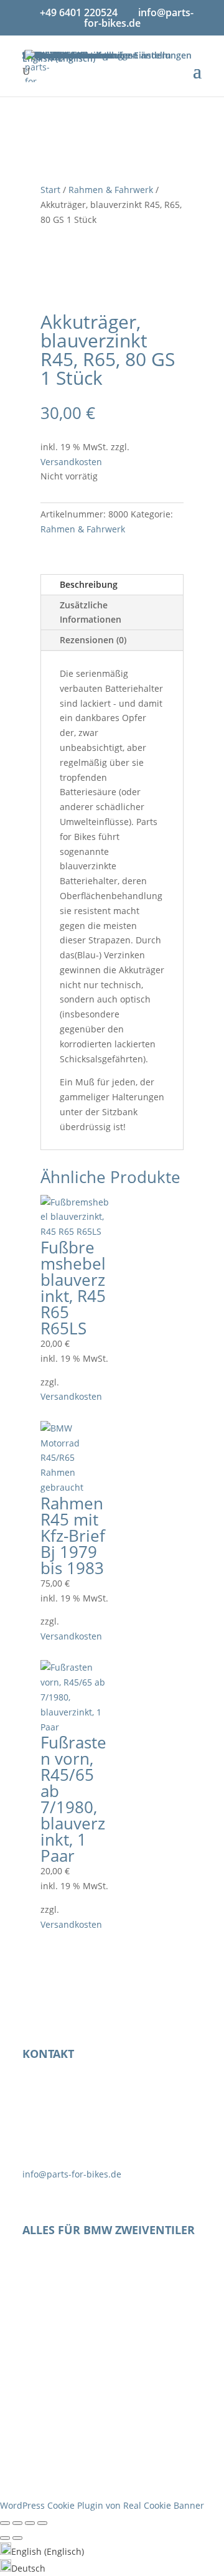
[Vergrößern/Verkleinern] (5, 2523)
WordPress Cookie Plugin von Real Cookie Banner (102, 2505)
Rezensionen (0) (93, 640)
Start (50, 190)
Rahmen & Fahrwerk (111, 190)
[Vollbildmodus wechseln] (17, 2523)
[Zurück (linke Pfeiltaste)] (5, 2538)
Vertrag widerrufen (91, 2437)
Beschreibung (89, 584)
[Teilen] (30, 2523)
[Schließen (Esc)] (42, 2523)
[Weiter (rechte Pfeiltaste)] (17, 2538)
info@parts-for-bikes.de (72, 2174)
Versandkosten (71, 462)
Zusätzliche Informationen (91, 612)
